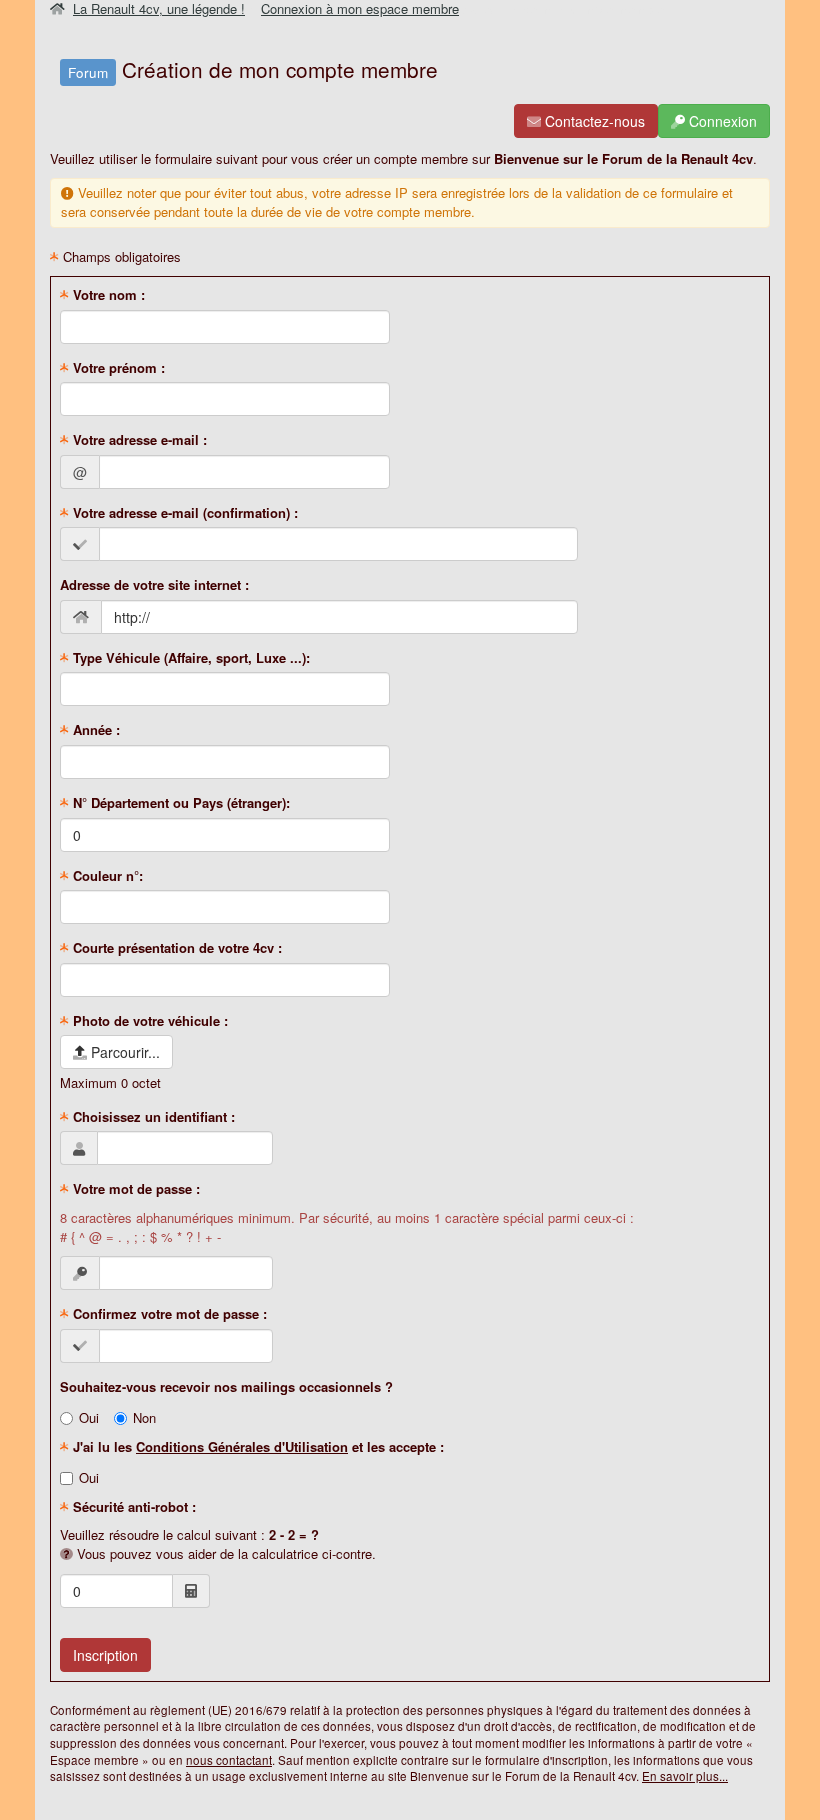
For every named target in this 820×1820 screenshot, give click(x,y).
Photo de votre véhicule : (148, 1021)
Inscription (105, 1655)
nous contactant (229, 1760)
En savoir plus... (685, 1776)
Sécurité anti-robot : (132, 1507)
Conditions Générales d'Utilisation (242, 1446)
